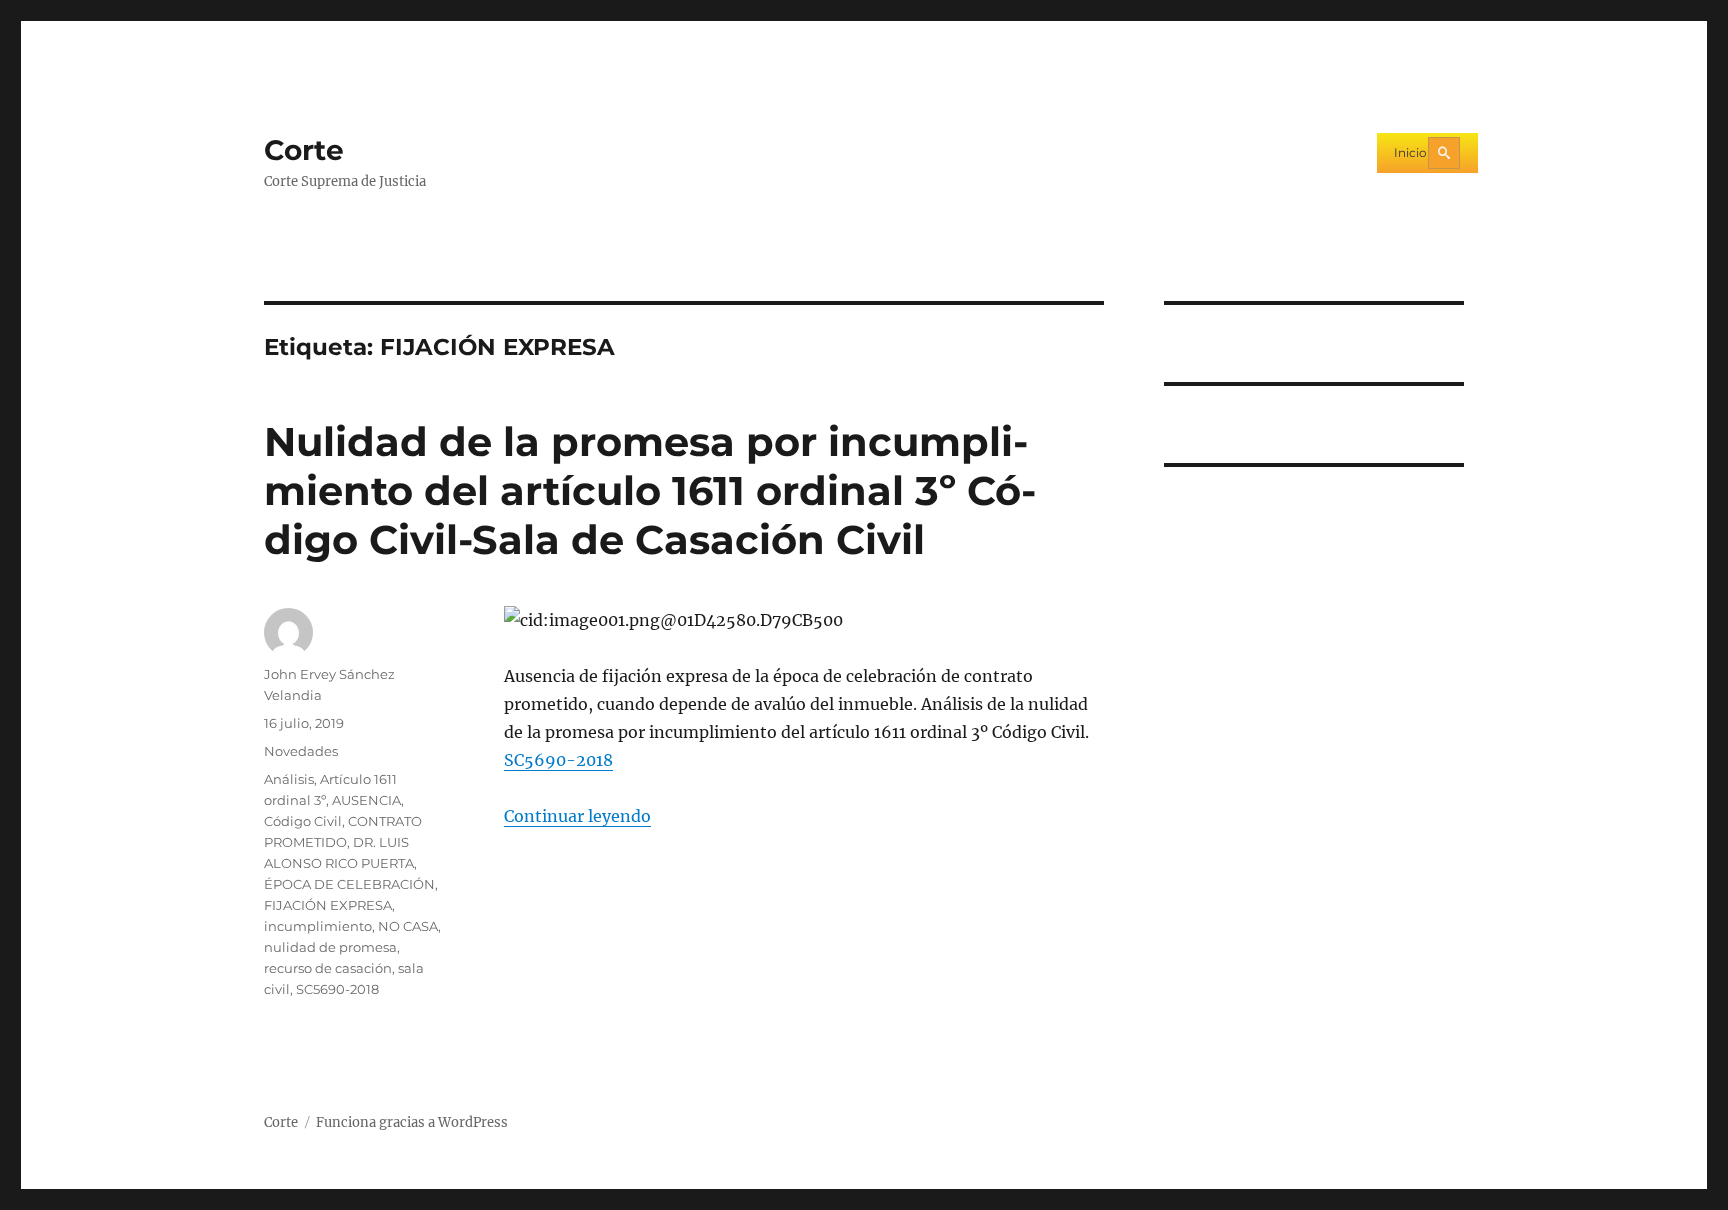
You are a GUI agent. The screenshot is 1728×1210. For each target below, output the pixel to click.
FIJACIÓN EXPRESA (328, 905)
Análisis (289, 779)
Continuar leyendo (577, 816)
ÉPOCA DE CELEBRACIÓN (349, 884)
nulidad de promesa (330, 947)
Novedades (301, 751)
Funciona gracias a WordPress (412, 1122)
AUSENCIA (366, 800)
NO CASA (408, 926)
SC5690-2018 (558, 760)
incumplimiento (318, 926)
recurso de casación (328, 968)
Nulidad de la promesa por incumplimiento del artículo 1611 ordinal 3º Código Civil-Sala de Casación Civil (650, 490)
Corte (304, 150)
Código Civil (303, 821)
